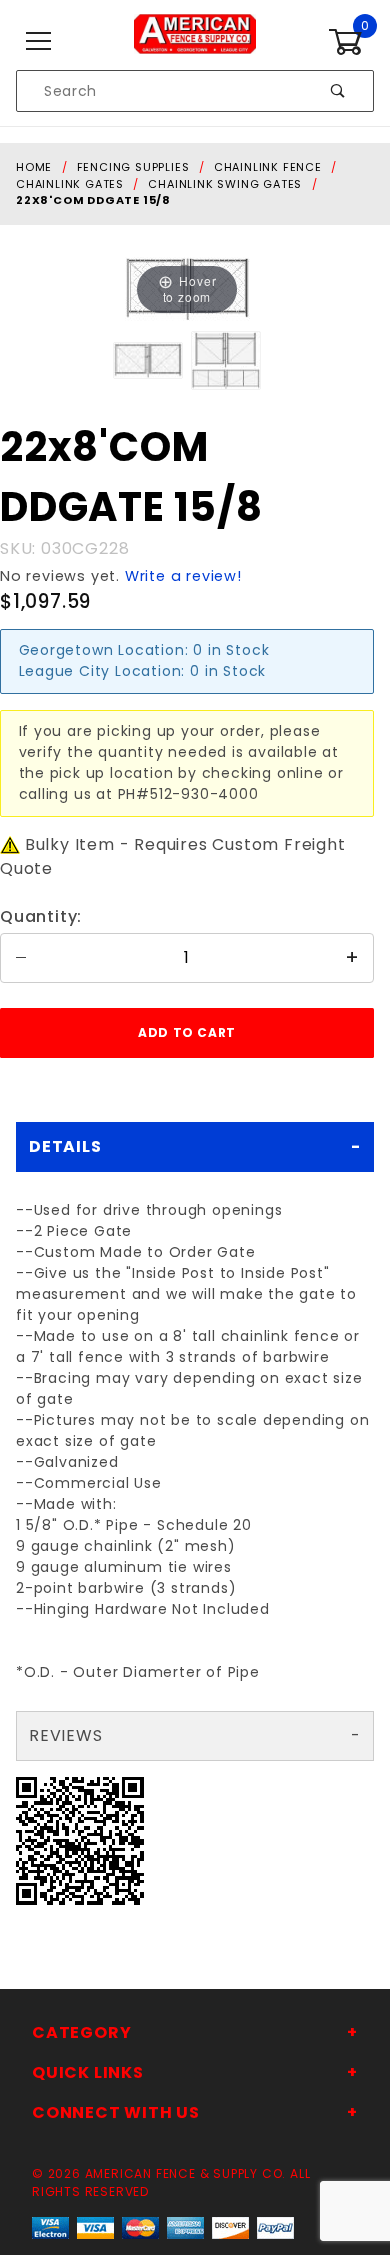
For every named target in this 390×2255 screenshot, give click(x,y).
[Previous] (164, 288)
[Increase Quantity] (353, 958)
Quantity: (41, 916)
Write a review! (183, 576)
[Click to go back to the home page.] (194, 41)
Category (81, 2032)
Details (65, 1146)
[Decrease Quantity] (21, 958)
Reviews (66, 1735)
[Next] (209, 288)
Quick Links (88, 2072)
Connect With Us (116, 2112)
